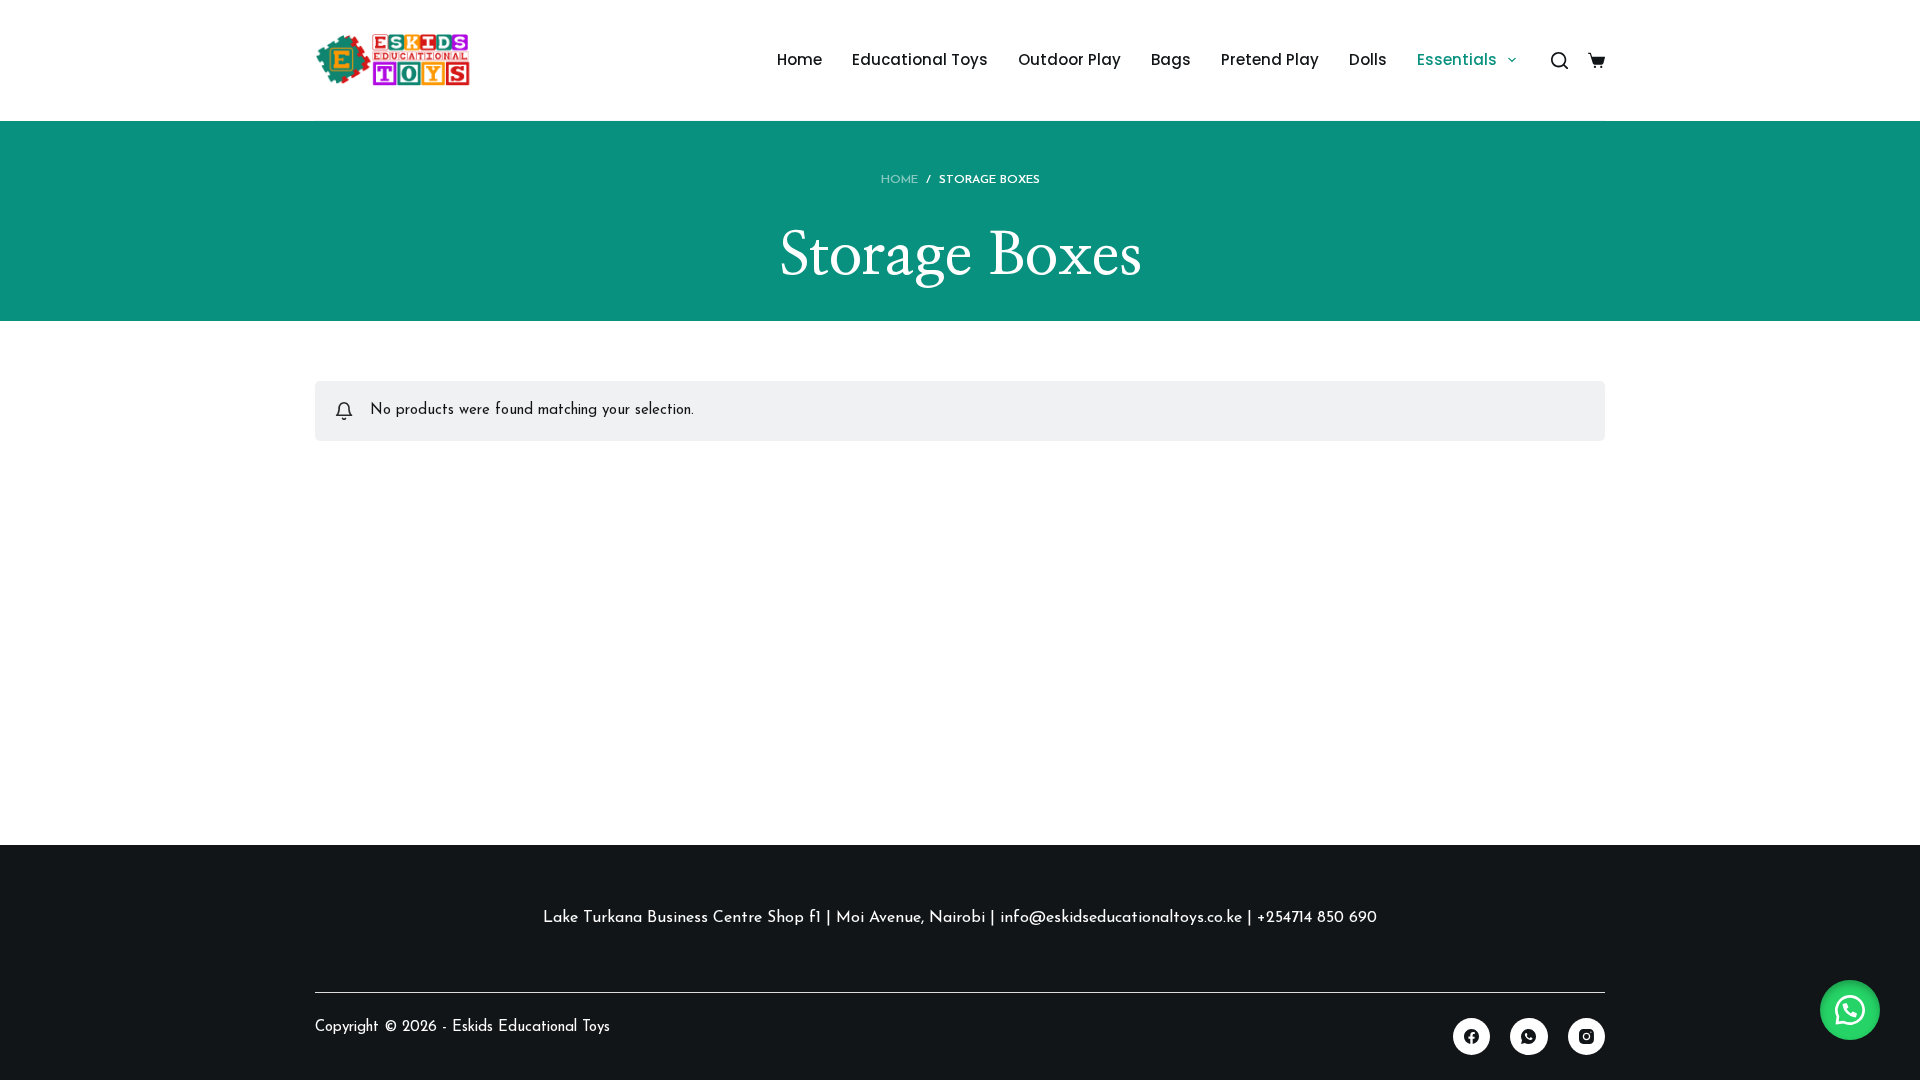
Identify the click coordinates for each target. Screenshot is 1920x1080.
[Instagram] (1587, 1037)
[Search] (1559, 60)
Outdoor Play (1069, 59)
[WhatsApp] (1529, 1037)
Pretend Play (1270, 59)
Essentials (1457, 59)
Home (799, 59)
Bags (1171, 59)
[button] (1850, 1010)
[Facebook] (1472, 1037)
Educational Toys (920, 59)
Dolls (1368, 59)
